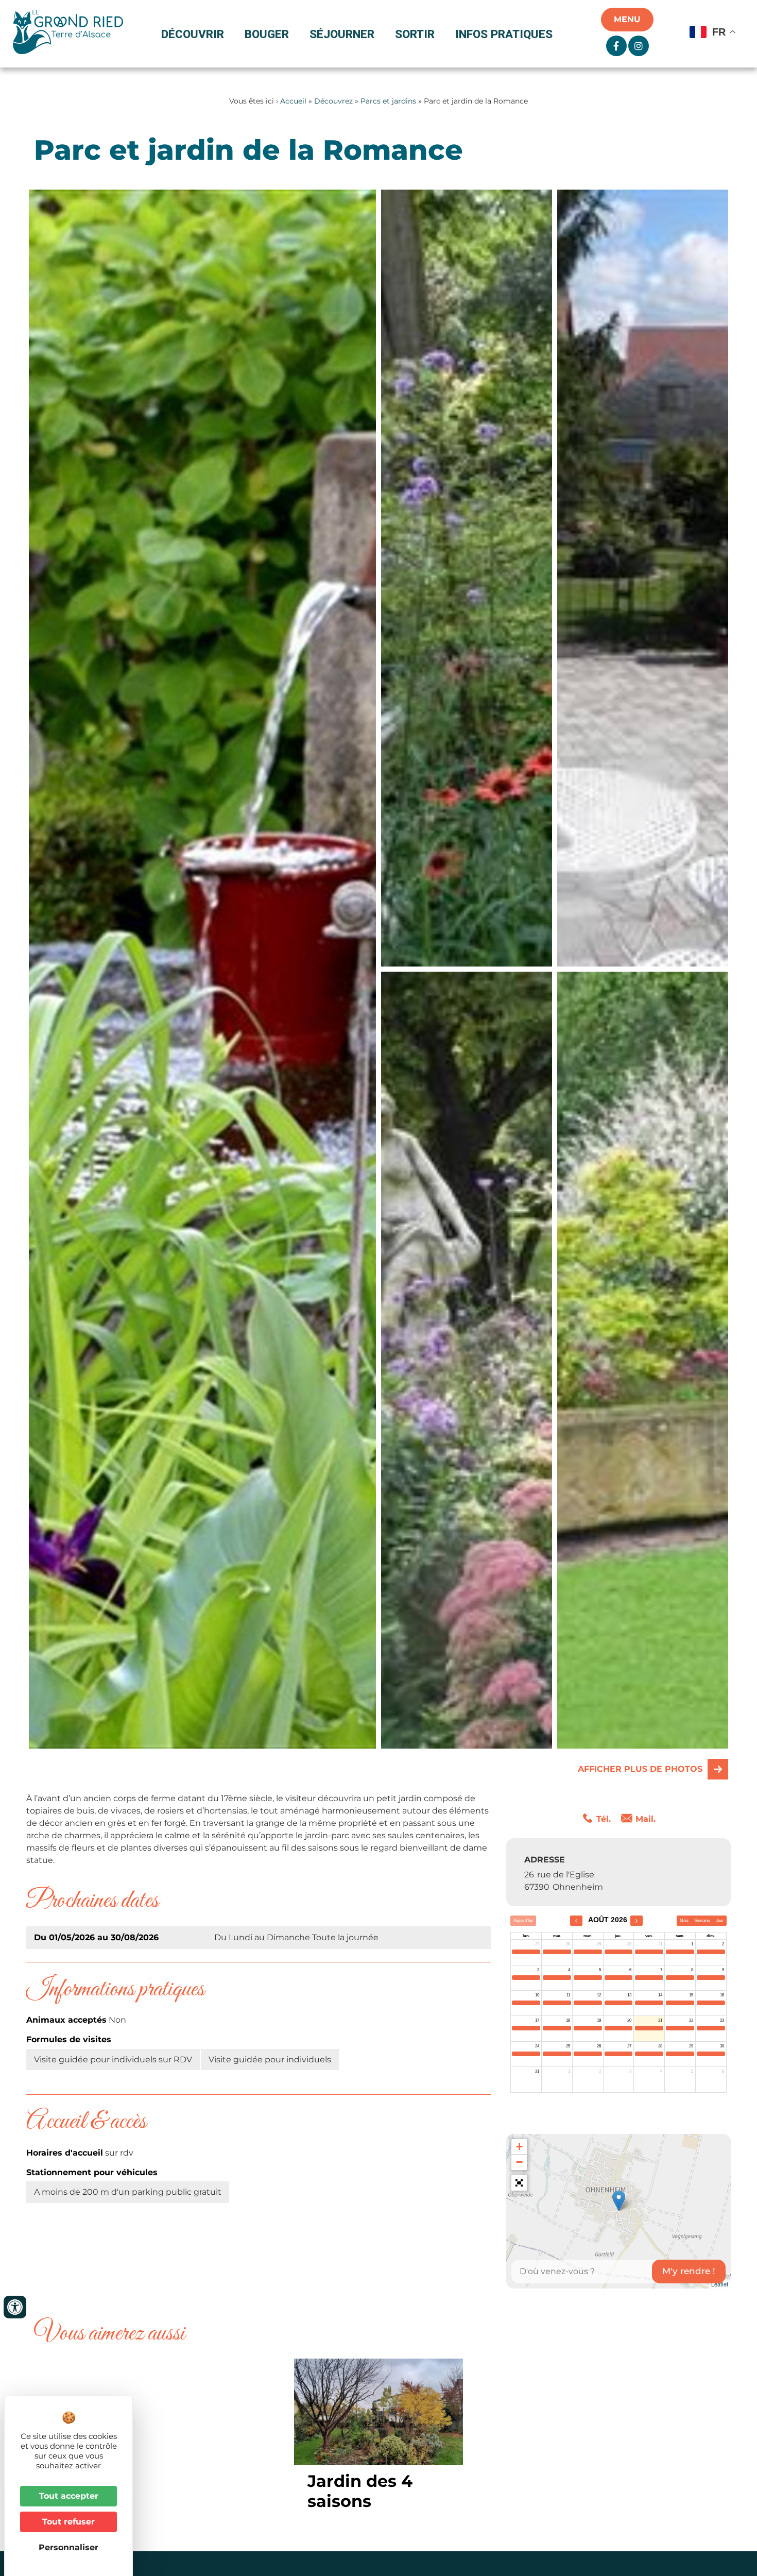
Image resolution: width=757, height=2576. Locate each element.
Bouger (267, 34)
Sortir (415, 34)
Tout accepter (69, 2496)
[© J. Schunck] (467, 578)
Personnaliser (68, 2547)
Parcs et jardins (388, 101)
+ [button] (519, 2147)
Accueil (293, 101)
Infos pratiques (504, 34)
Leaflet (720, 2284)
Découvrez (333, 101)
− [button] (519, 2162)
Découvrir (193, 34)
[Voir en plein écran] (519, 2183)
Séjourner (342, 34)
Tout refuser (68, 2522)
